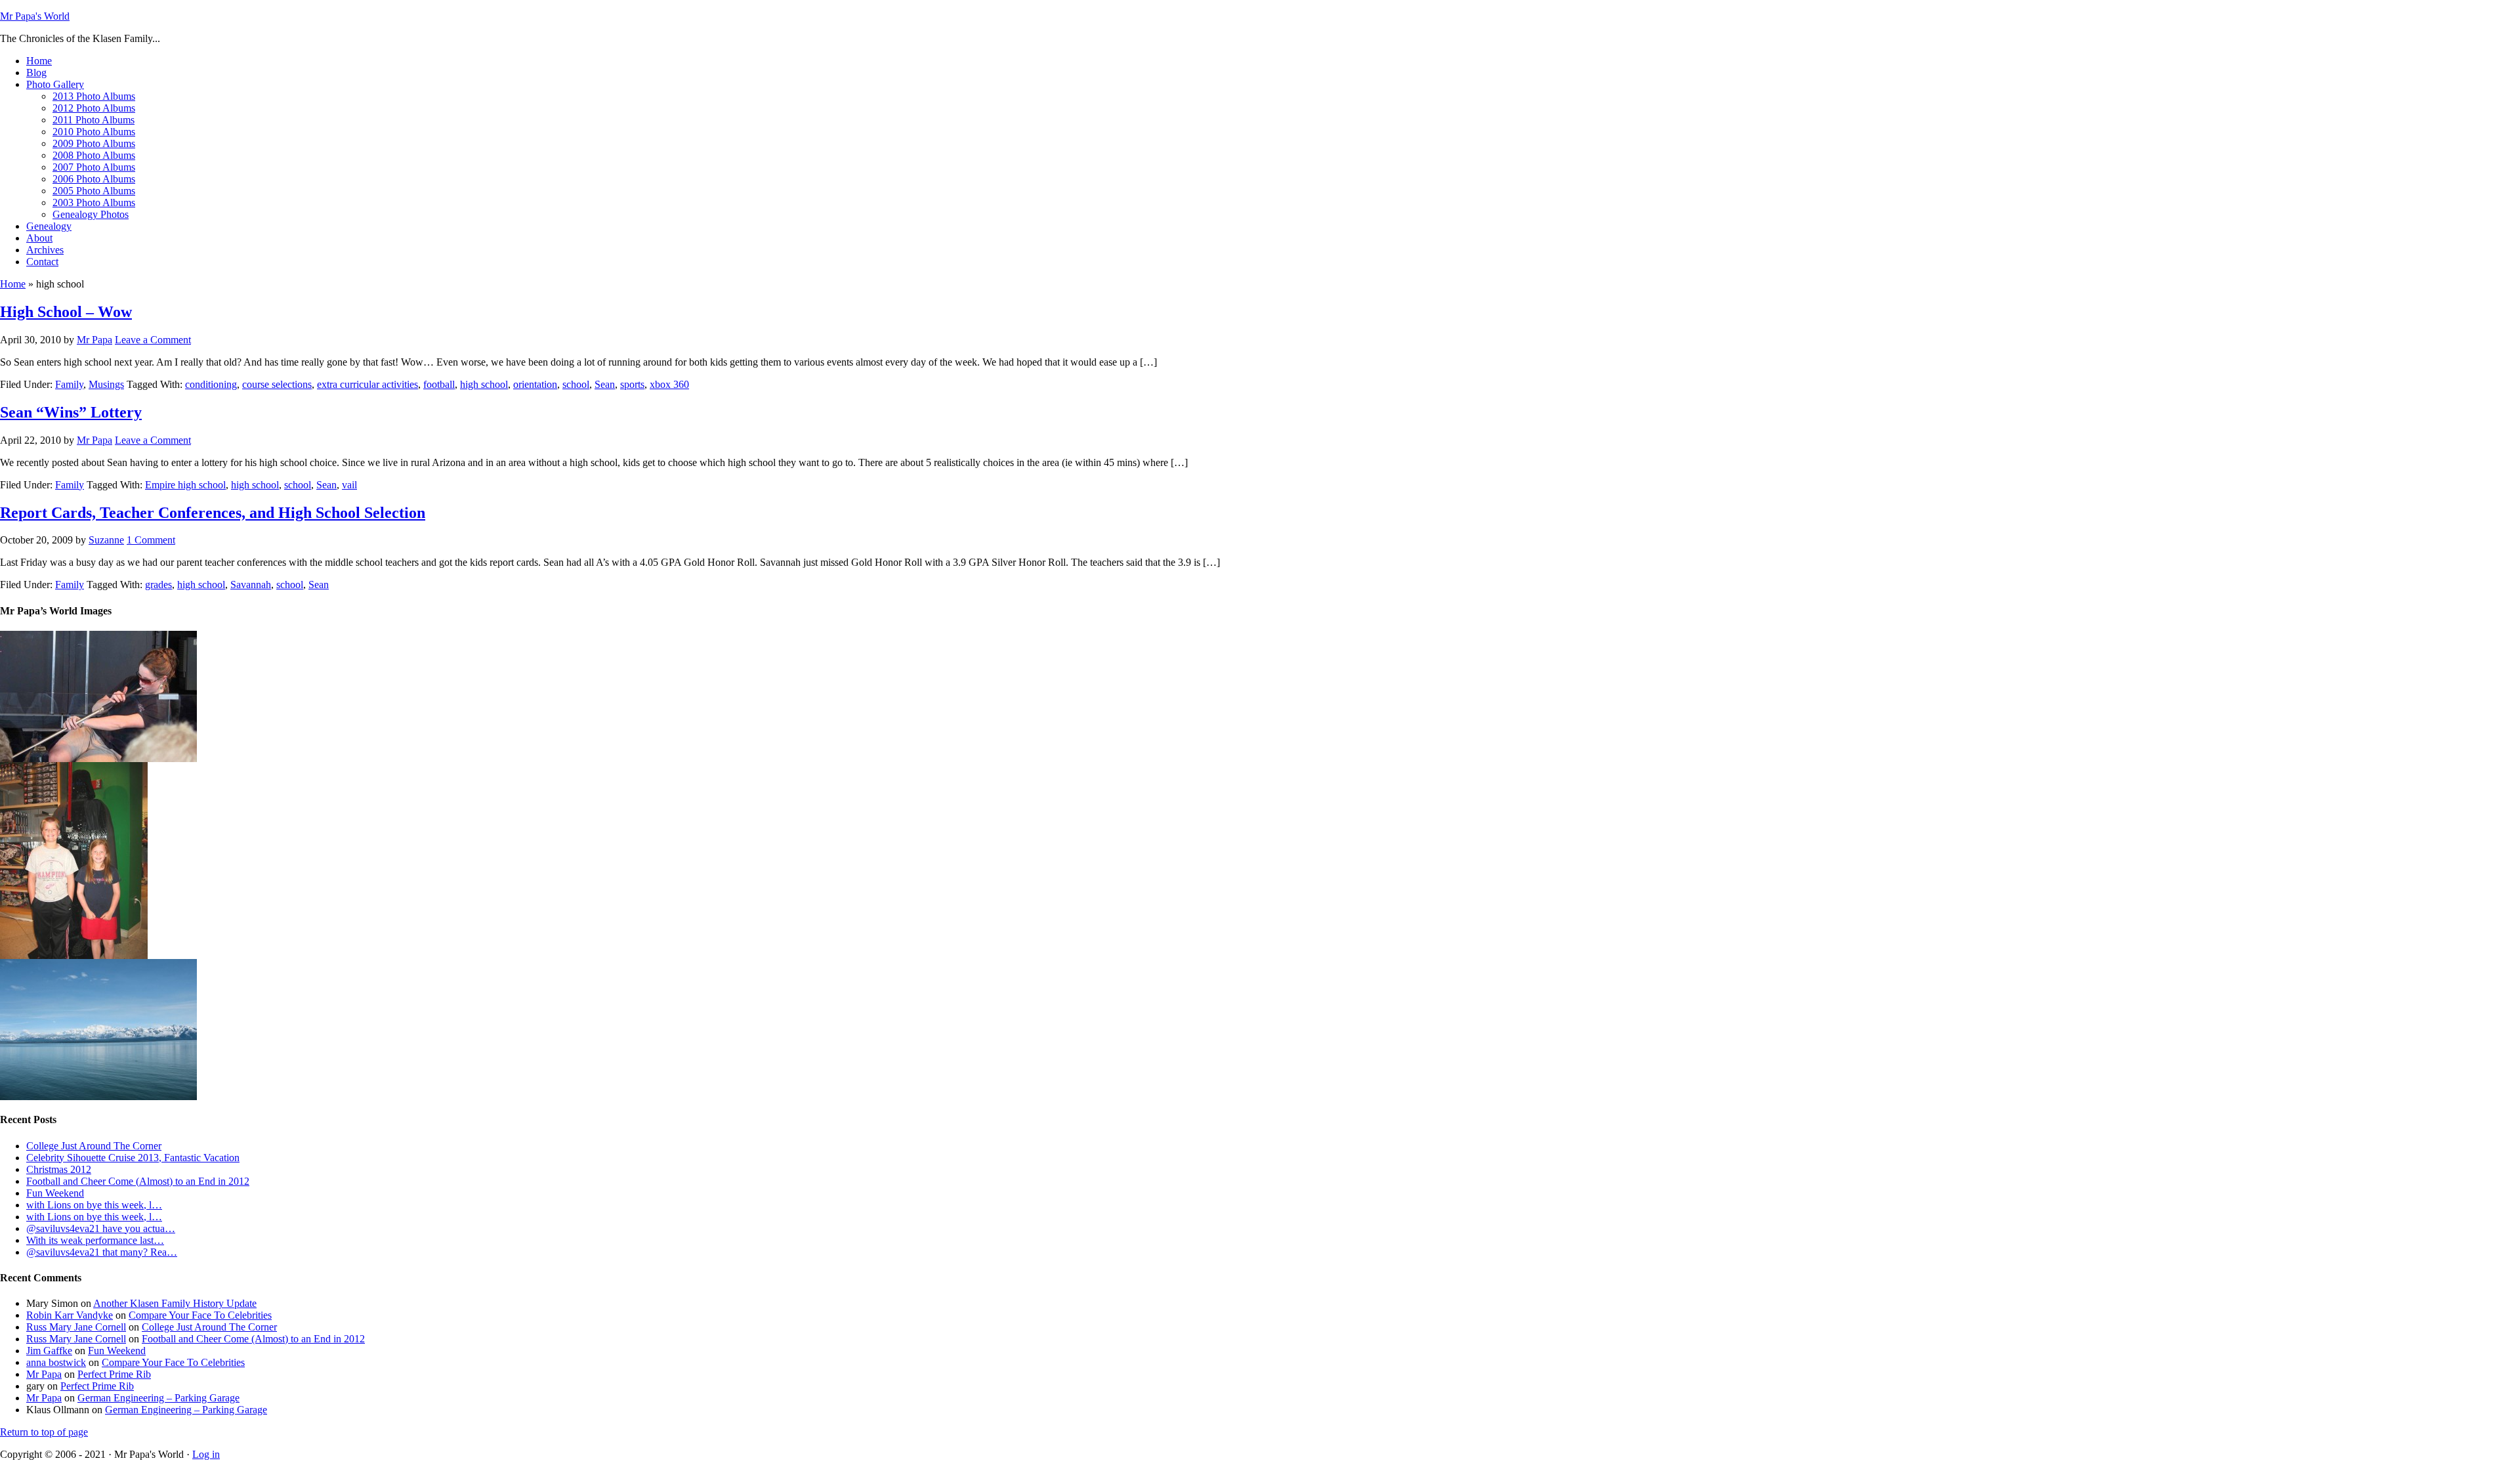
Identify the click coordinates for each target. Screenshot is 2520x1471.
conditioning (211, 384)
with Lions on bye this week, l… (94, 1205)
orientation (535, 384)
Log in (206, 1454)
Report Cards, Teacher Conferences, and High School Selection (213, 513)
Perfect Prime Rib (114, 1374)
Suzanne (106, 540)
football (439, 384)
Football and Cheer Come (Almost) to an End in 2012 (138, 1181)
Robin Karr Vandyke (70, 1315)
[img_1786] (98, 1097)
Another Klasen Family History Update (175, 1303)
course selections (277, 384)
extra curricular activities (367, 384)
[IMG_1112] (98, 758)
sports (632, 384)
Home (13, 284)
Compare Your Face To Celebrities (200, 1315)
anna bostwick (56, 1362)
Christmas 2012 (59, 1169)
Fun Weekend (55, 1193)
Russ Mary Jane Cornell (76, 1327)
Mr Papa (94, 340)
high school (484, 384)
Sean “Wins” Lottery (71, 412)
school (576, 384)
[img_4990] (74, 955)
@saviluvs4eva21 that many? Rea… (102, 1252)
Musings (106, 384)
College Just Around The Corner (94, 1146)
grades (158, 585)
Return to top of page (44, 1432)
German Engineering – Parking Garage (158, 1398)
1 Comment (151, 540)
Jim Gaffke (49, 1351)
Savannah (251, 585)
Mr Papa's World (35, 16)
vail (349, 485)
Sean (605, 384)
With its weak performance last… (95, 1240)
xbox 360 (669, 384)
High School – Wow (66, 312)
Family (69, 384)
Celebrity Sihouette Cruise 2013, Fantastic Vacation (133, 1158)
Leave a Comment (153, 340)
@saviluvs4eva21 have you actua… (101, 1228)
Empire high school (185, 485)
